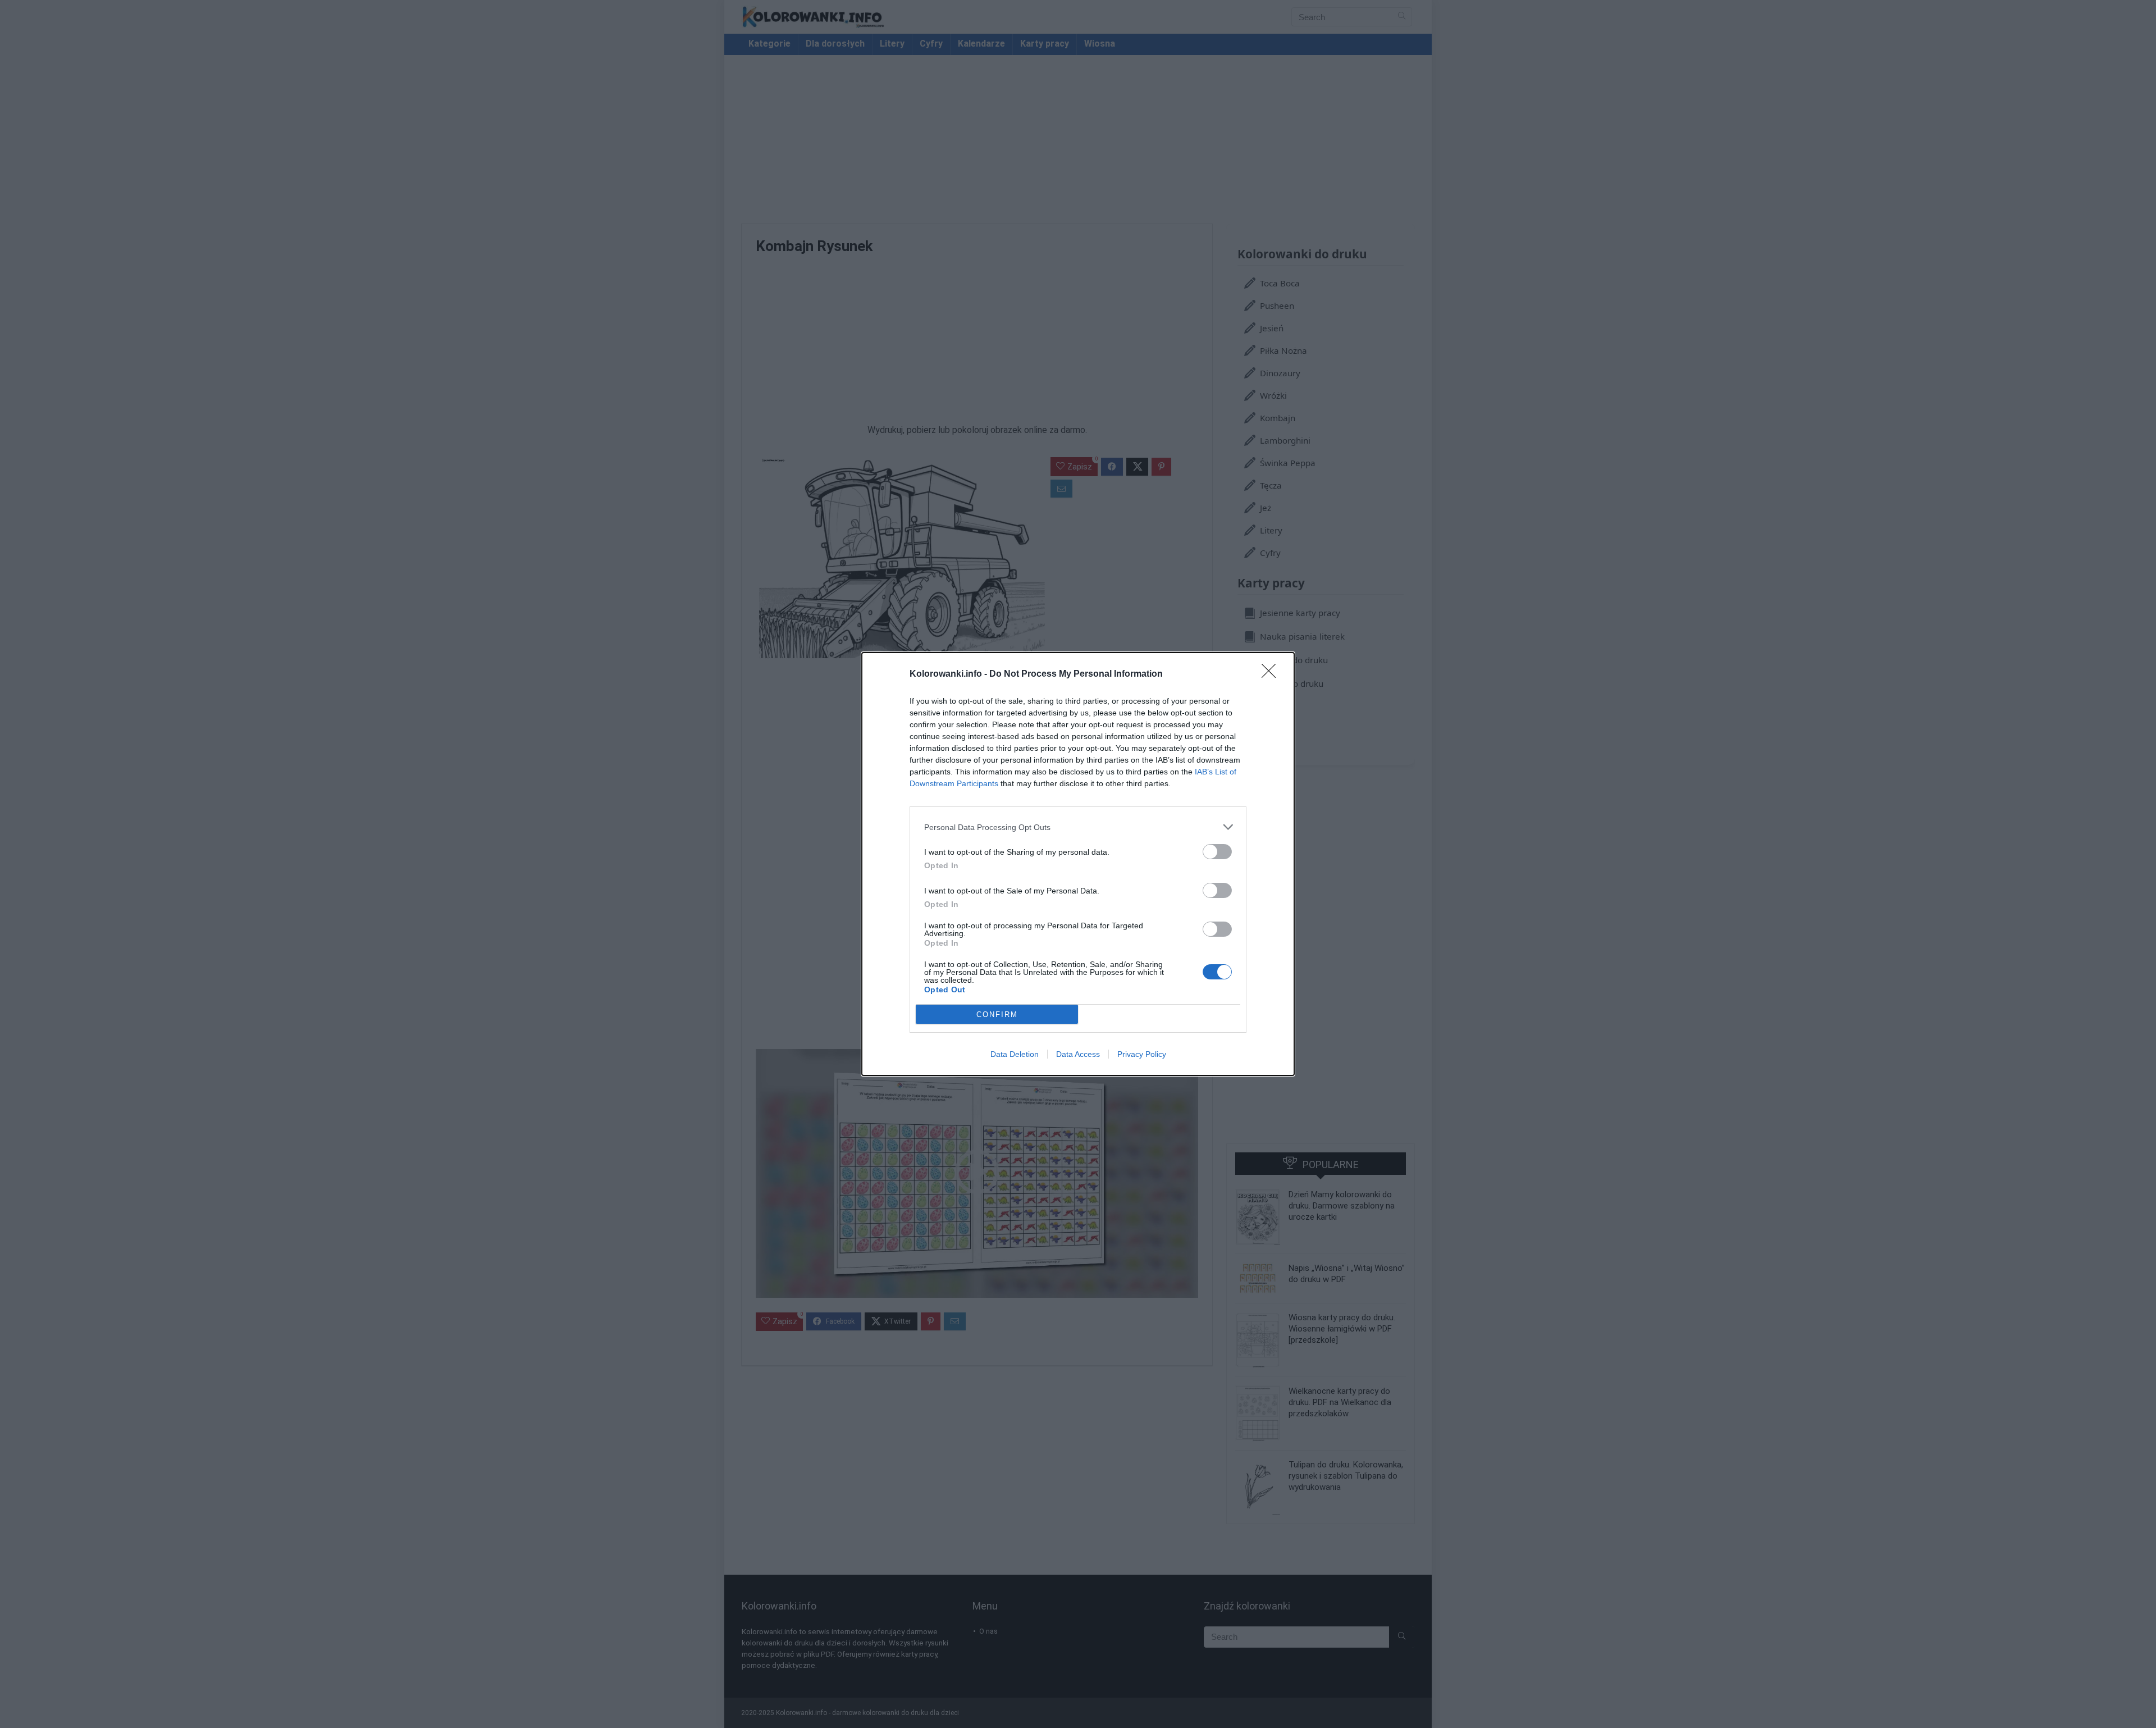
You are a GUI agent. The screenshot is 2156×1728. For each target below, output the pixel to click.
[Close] (1272, 674)
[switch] (1217, 852)
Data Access (1078, 1054)
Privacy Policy (1142, 1054)
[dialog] (1078, 864)
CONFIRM (997, 1015)
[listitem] (1078, 827)
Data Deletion (1015, 1054)
